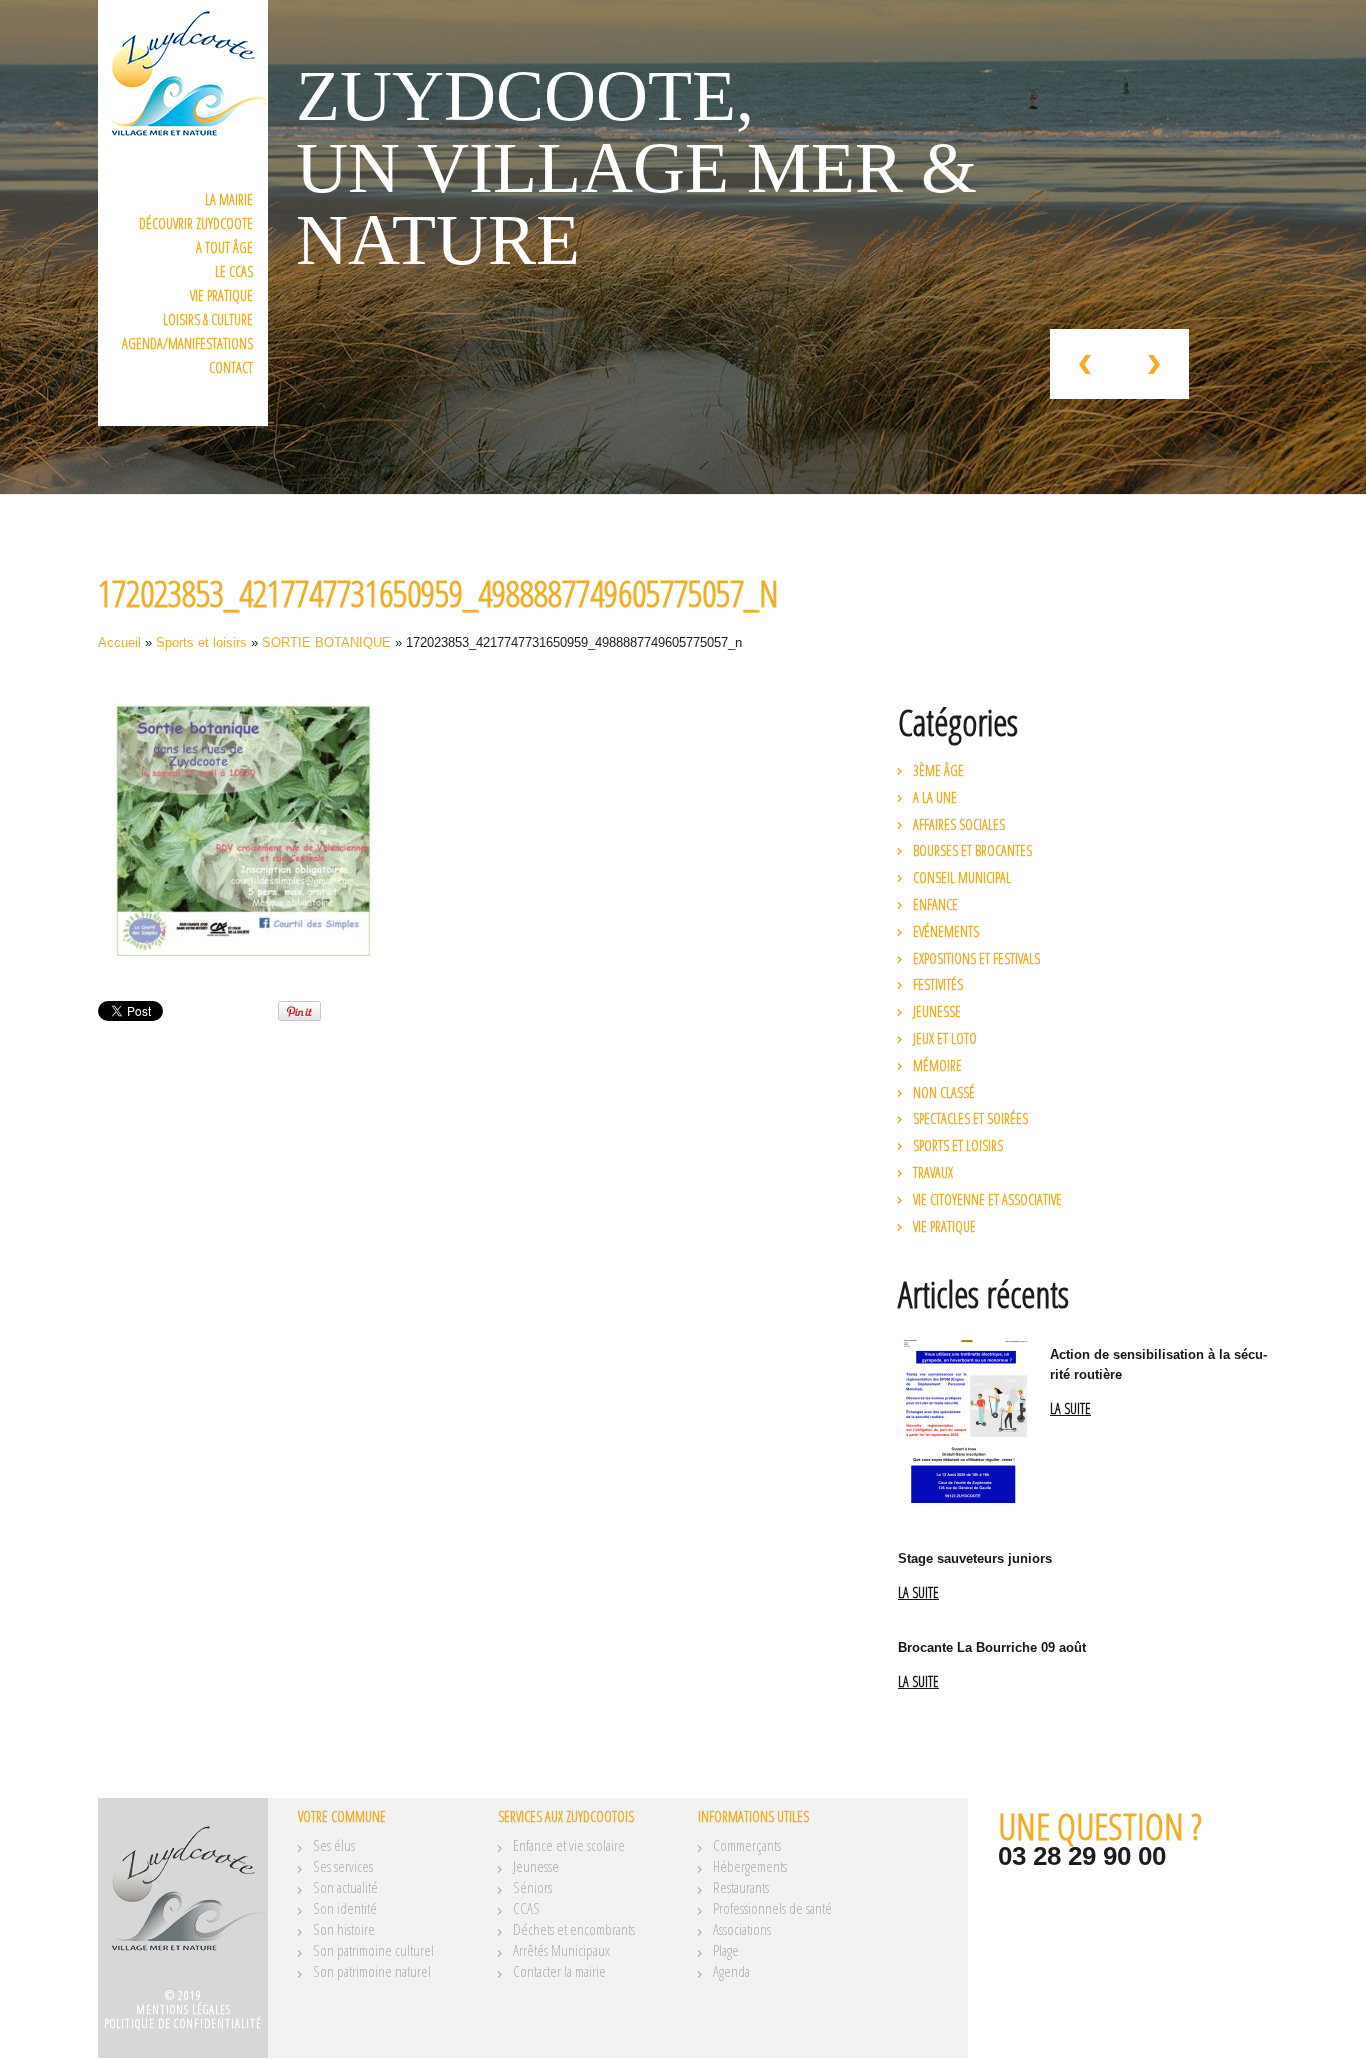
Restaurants (741, 1887)
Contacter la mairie (559, 1971)
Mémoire (937, 1065)
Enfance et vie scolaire (569, 1845)
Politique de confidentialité (183, 2023)
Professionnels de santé (772, 1908)
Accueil (119, 642)
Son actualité (345, 1887)
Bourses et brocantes (972, 850)
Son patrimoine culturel (373, 1950)
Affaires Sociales (959, 824)
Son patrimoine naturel (372, 1971)
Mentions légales (183, 2009)
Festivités (938, 984)
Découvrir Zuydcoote (196, 223)
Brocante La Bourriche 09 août (992, 1647)
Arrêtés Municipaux (561, 1950)
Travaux (933, 1172)
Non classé (944, 1092)
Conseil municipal (962, 877)
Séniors (532, 1887)
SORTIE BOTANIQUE (326, 642)
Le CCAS (234, 271)
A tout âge (224, 247)
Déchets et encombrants (574, 1929)
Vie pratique (221, 295)
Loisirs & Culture (208, 319)
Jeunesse (937, 1011)
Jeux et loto (945, 1038)
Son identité (345, 1908)
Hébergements (750, 1866)
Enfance (935, 904)
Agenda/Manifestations (187, 343)
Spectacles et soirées (970, 1118)
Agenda (731, 1971)
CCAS (526, 1908)
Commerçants (747, 1845)
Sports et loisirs (201, 642)
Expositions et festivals (976, 958)
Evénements (946, 931)
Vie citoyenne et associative (987, 1199)
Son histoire (344, 1929)
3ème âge (938, 770)
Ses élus (334, 1845)
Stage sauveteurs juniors (975, 1558)
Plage (726, 1950)
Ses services (343, 1866)
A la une (935, 797)
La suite (1070, 1409)
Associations (742, 1929)
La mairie (229, 199)
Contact (231, 367)
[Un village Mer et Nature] (183, 1900)
